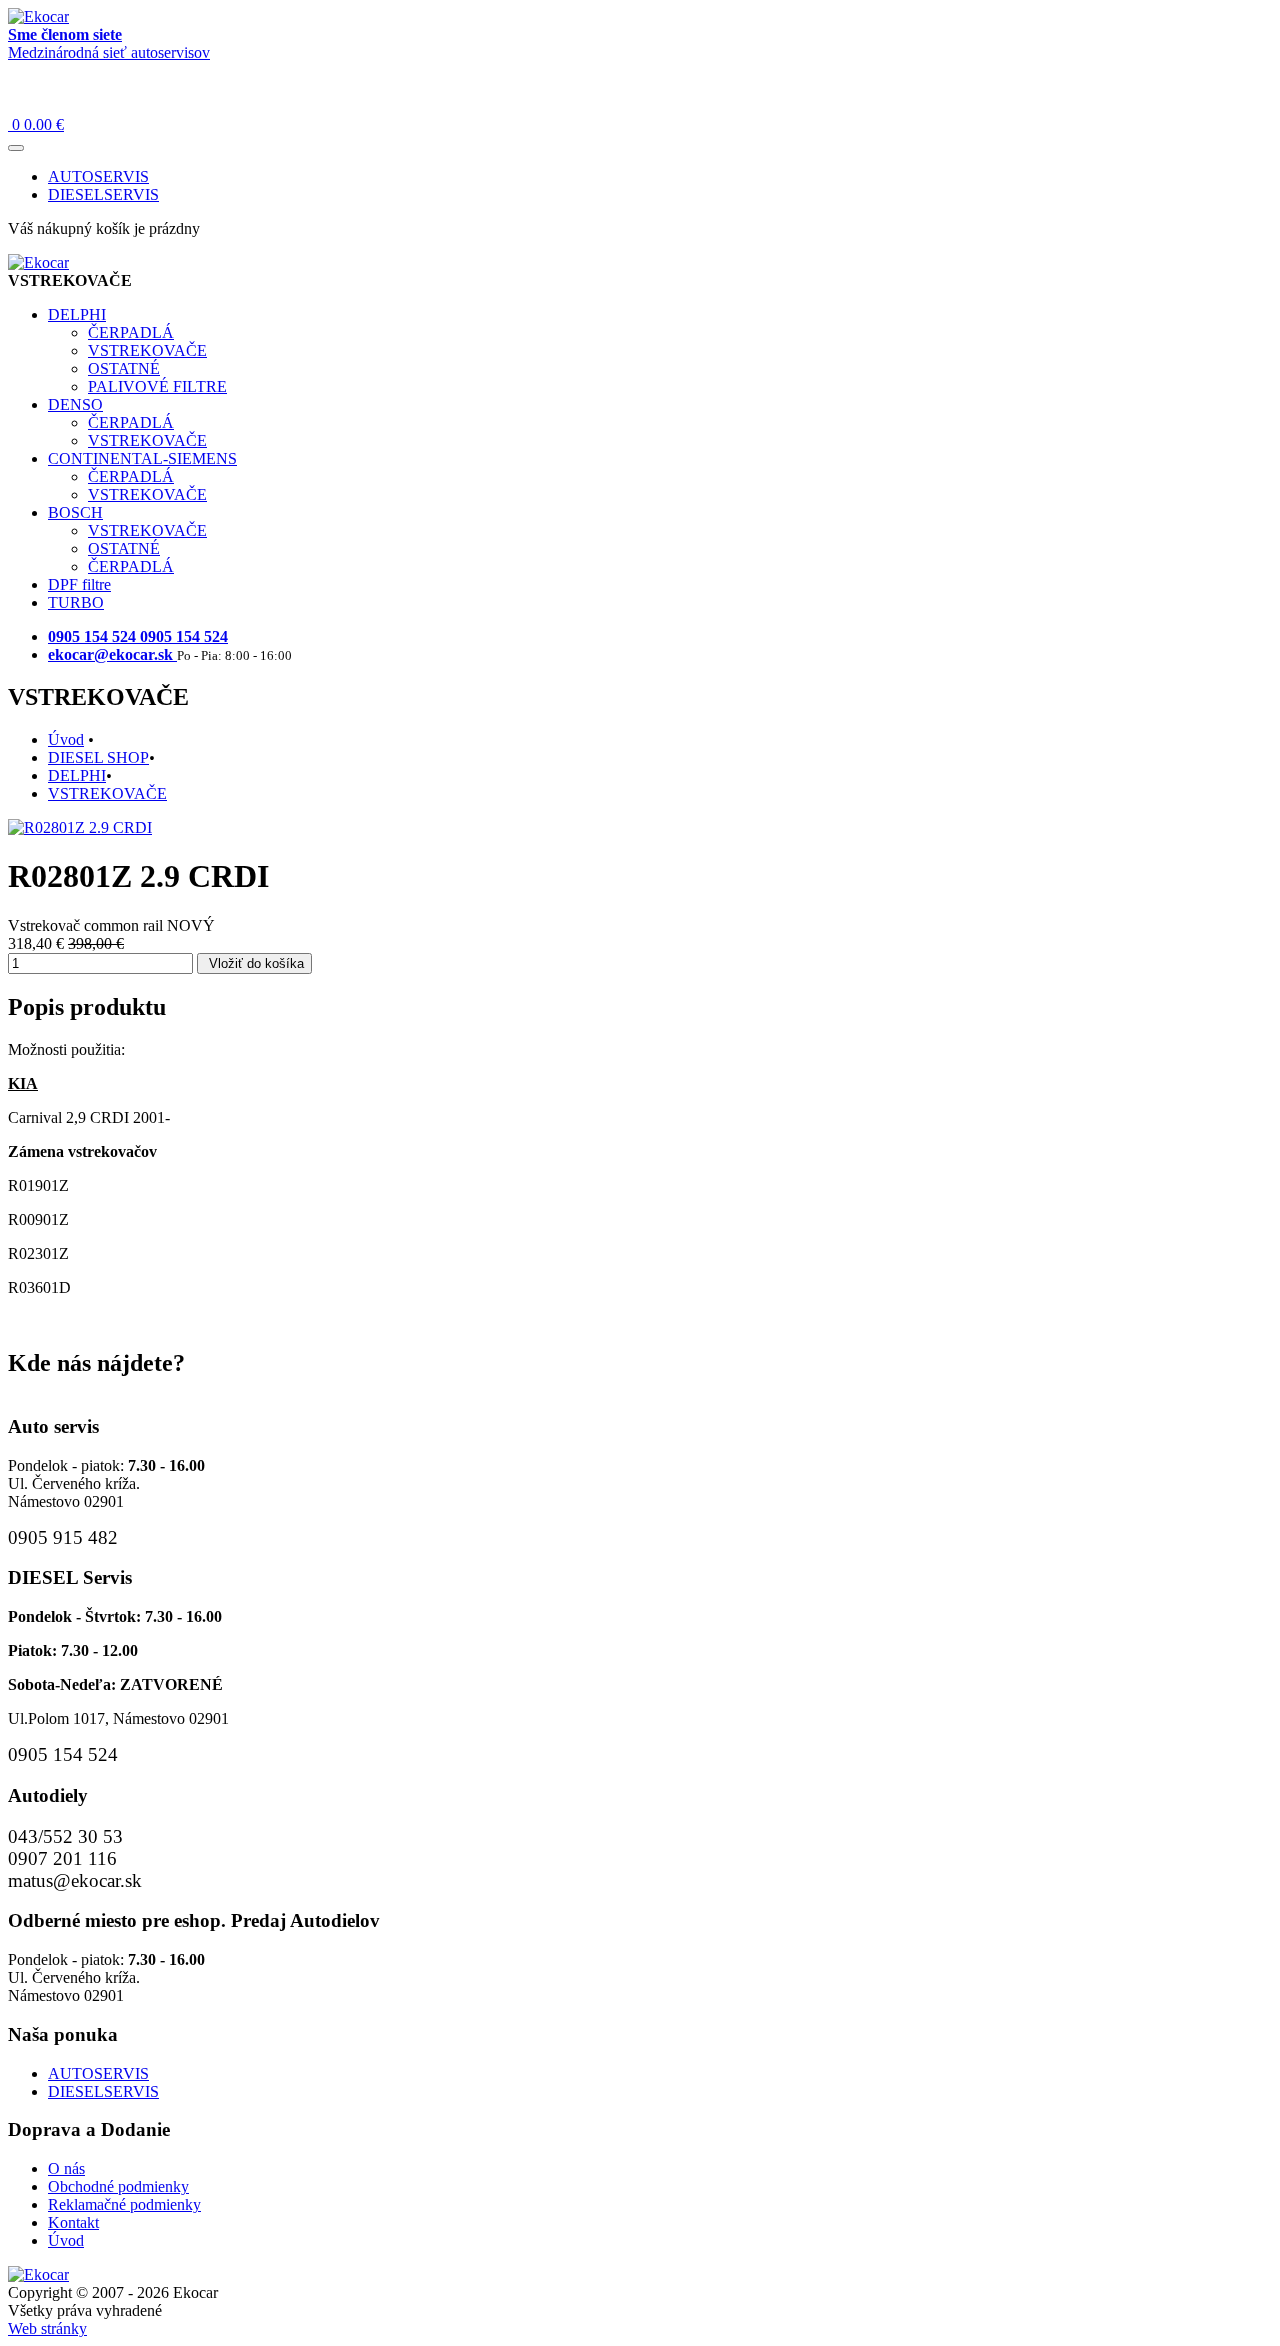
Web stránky (47, 2328)
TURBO (76, 602)
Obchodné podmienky (118, 2186)
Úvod (66, 739)
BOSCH (75, 512)
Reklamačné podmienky (124, 2204)
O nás (66, 2168)
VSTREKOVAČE (147, 350)
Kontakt (73, 2222)
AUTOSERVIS (98, 176)
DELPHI (77, 314)
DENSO (75, 404)
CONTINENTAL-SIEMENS (142, 458)
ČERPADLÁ (131, 332)
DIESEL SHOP (98, 757)
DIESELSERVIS (103, 194)
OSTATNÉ (124, 368)
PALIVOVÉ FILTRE (157, 386)
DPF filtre (79, 584)
